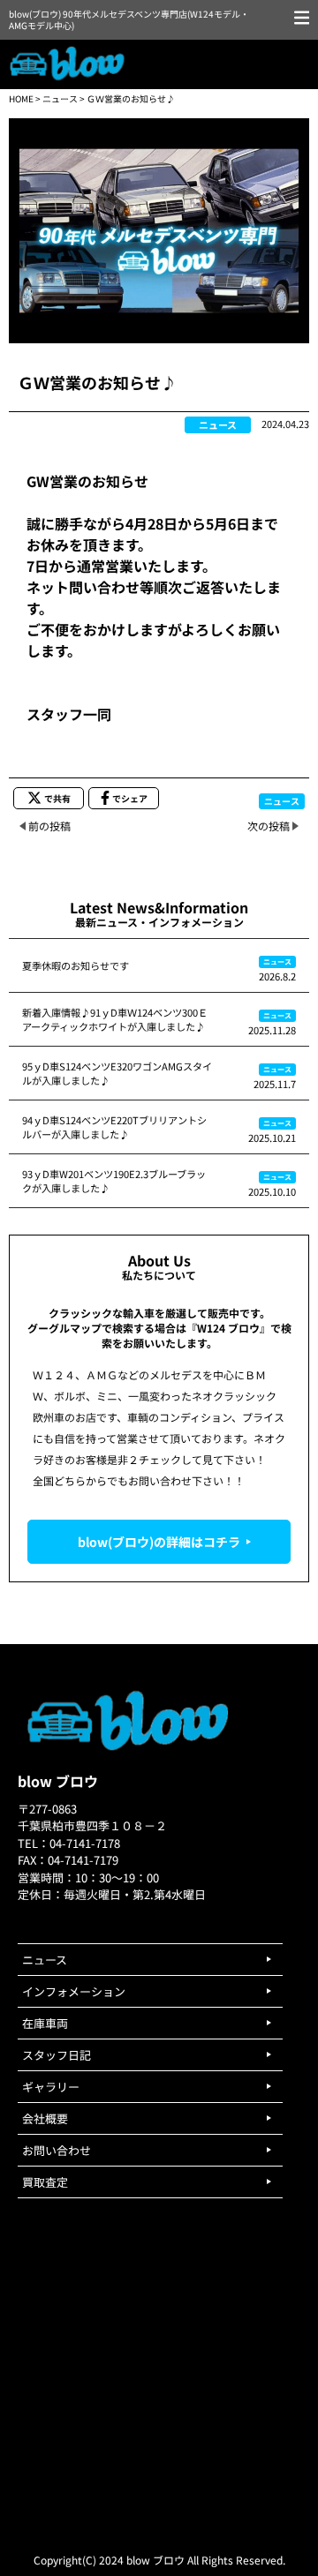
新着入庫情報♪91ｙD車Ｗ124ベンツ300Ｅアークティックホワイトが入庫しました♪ (115, 1019)
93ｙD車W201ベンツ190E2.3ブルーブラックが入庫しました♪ (114, 1181)
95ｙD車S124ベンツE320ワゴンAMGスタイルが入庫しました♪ (117, 1073)
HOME (21, 98)
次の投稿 (269, 826)
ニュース (60, 98)
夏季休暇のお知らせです (76, 965)
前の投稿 (49, 826)
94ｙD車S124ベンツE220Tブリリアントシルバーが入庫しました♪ (114, 1127)
